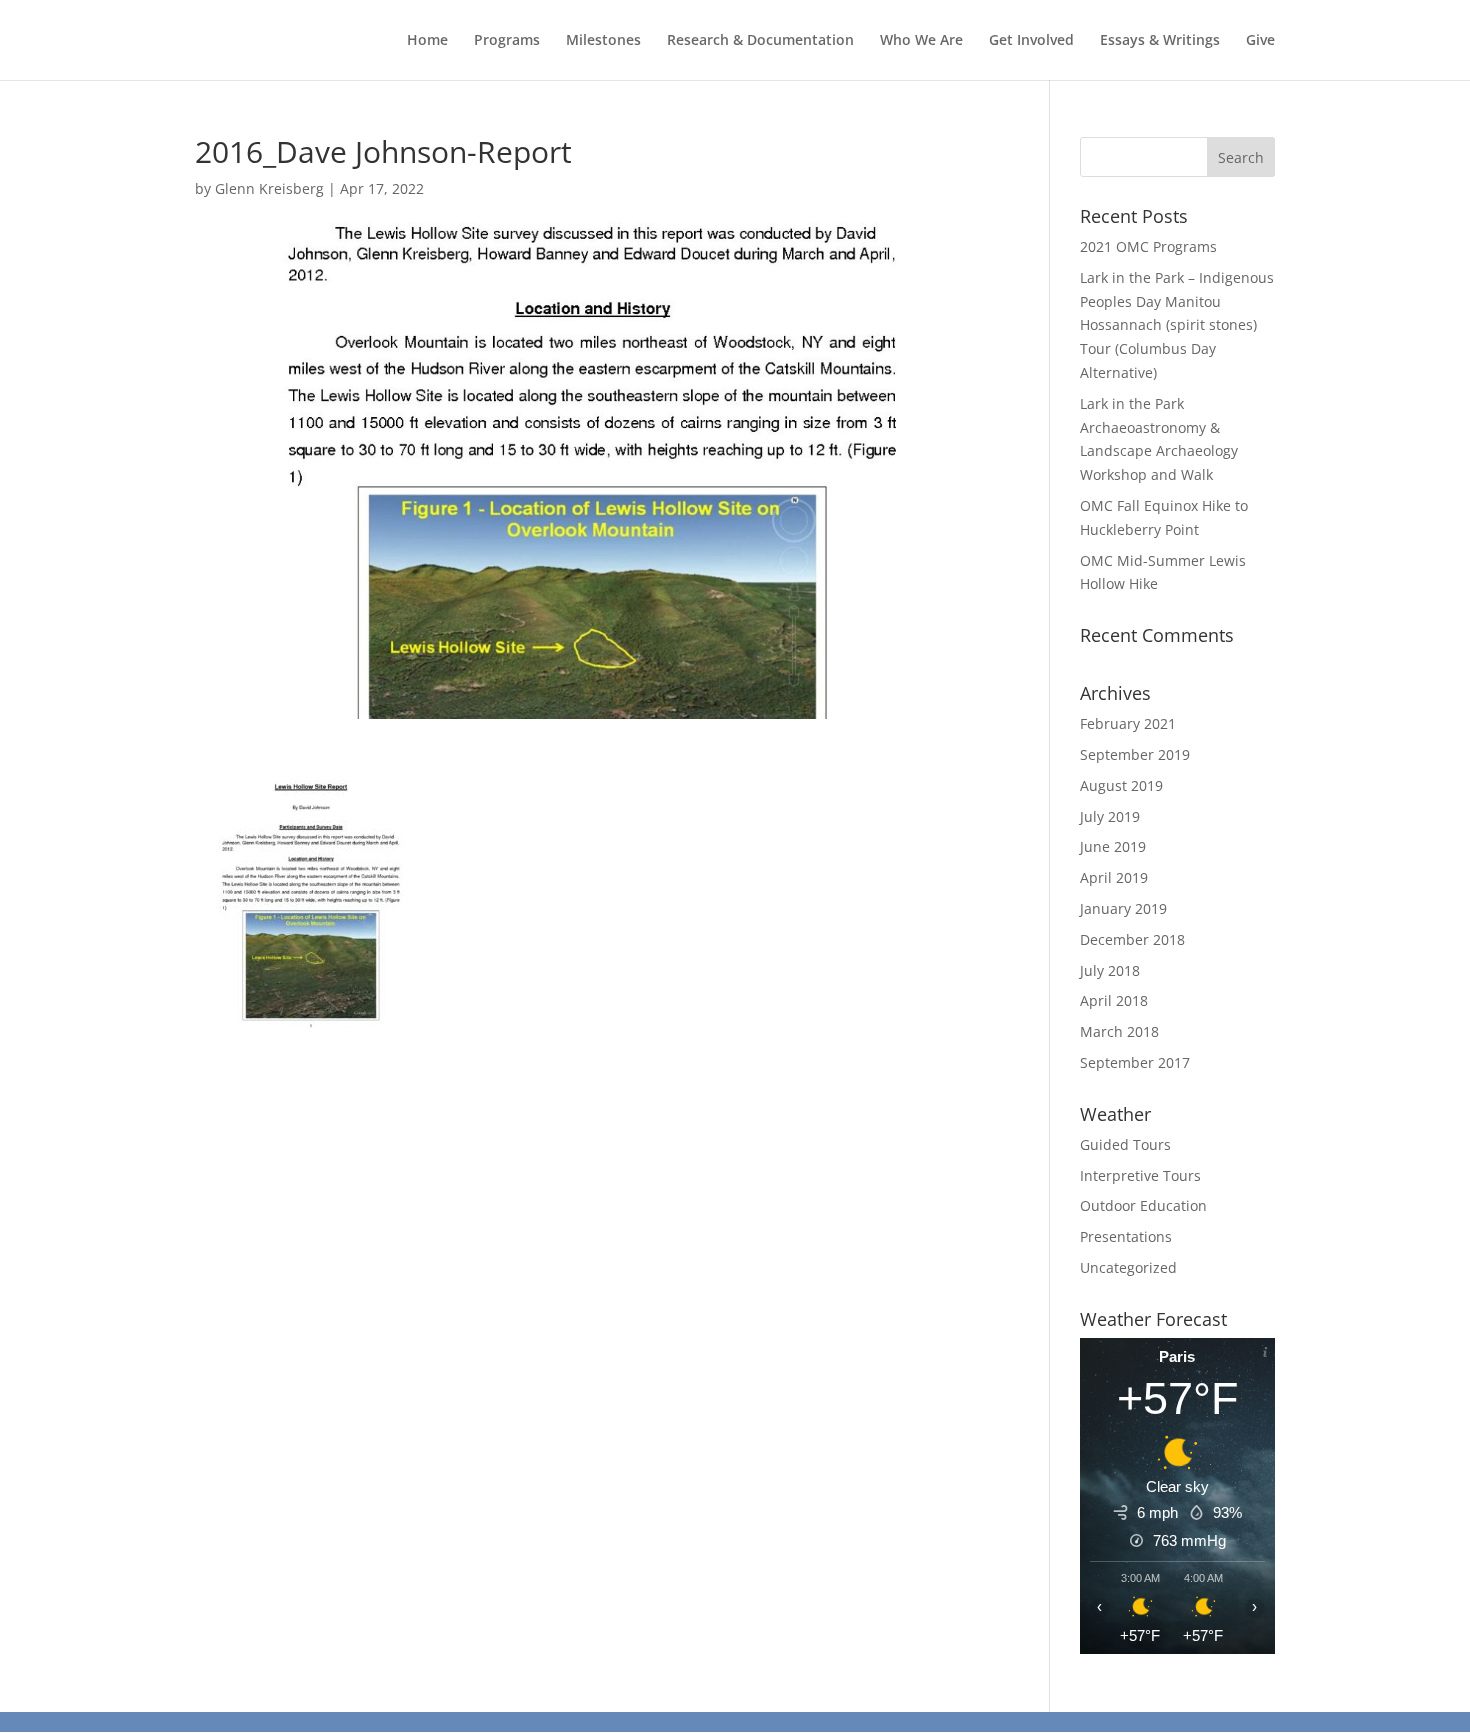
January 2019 (1123, 908)
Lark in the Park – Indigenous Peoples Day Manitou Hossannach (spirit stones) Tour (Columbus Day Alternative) (1177, 325)
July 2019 (1110, 816)
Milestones (603, 41)
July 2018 (1110, 970)
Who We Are (921, 41)
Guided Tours (1125, 1144)
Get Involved (1031, 41)
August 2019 (1121, 785)
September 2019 (1135, 754)
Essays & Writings (1160, 41)
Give (1260, 41)
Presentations (1126, 1236)
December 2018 (1132, 939)
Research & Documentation (760, 41)
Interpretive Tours (1140, 1175)
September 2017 (1135, 1062)
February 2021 (1128, 723)
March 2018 (1119, 1031)
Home (427, 41)
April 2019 (1114, 877)
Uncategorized (1128, 1267)
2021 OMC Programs (1148, 246)
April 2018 (1114, 1000)
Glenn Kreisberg (269, 188)
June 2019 (1113, 846)
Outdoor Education (1143, 1205)
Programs (507, 41)
